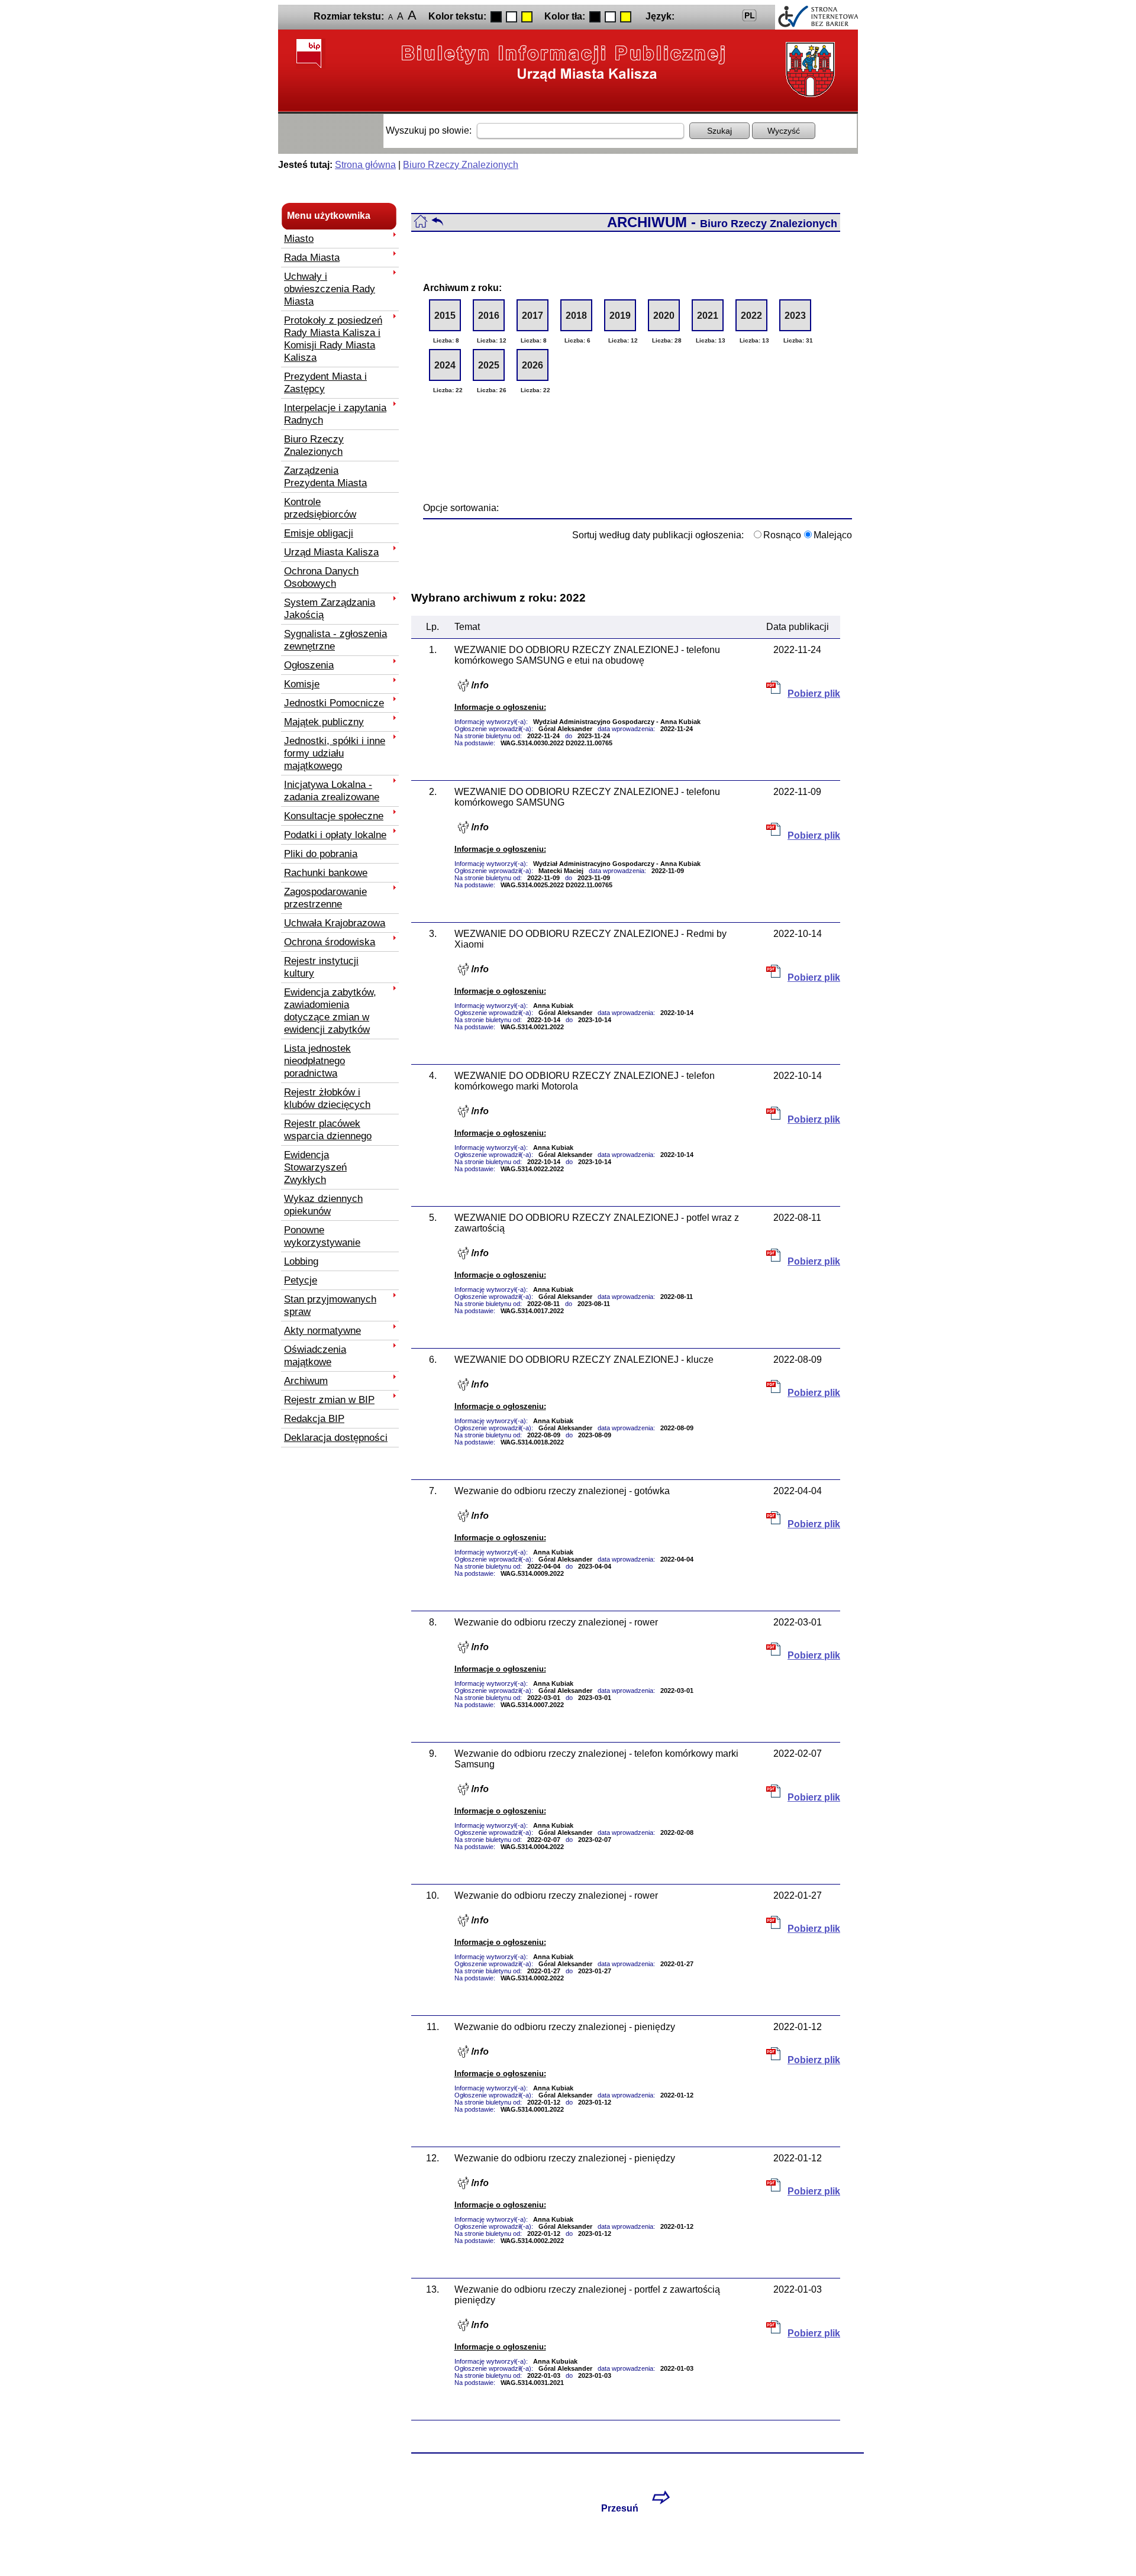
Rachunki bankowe (326, 872)
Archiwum (306, 1381)
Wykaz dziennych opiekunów (323, 1205)
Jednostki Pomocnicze (334, 703)
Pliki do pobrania (321, 854)
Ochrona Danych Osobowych (321, 577)
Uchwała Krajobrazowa (335, 923)
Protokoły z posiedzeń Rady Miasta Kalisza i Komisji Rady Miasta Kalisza (333, 339)
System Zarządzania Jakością (330, 608)
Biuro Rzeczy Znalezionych (461, 165)
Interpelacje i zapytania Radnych (335, 414)
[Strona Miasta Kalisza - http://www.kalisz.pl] (807, 70)
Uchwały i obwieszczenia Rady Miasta (330, 289)
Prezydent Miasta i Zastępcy (325, 382)
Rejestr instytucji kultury (321, 967)
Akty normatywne (322, 1330)
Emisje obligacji (319, 533)
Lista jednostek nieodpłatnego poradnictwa (317, 1061)
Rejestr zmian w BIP (329, 1399)
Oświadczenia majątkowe (315, 1355)
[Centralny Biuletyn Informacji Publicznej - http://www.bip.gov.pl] (311, 54)
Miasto (299, 238)
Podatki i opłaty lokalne (335, 835)
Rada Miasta (312, 257)
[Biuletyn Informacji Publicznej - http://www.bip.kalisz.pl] (564, 62)
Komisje (302, 684)
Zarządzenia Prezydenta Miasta (325, 476)
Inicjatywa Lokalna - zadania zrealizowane (332, 791)
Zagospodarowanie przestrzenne (325, 898)
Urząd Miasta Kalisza (331, 552)
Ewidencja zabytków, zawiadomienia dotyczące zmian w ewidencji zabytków (330, 1011)
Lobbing (301, 1261)
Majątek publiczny (324, 722)
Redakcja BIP (314, 1418)
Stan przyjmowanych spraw (330, 1305)
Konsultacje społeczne (334, 816)
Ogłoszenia (309, 665)
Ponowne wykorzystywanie (322, 1236)
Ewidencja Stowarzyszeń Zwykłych (315, 1167)
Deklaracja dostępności (336, 1437)
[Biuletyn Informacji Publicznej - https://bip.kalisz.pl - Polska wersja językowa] (750, 15)
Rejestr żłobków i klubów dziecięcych (327, 1098)
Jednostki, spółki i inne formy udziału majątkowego (335, 753)
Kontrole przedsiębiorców (320, 508)
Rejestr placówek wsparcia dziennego (328, 1129)
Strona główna (365, 165)
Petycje (301, 1280)
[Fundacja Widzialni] (816, 17)
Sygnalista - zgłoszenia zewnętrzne (335, 640)
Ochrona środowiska (330, 942)
